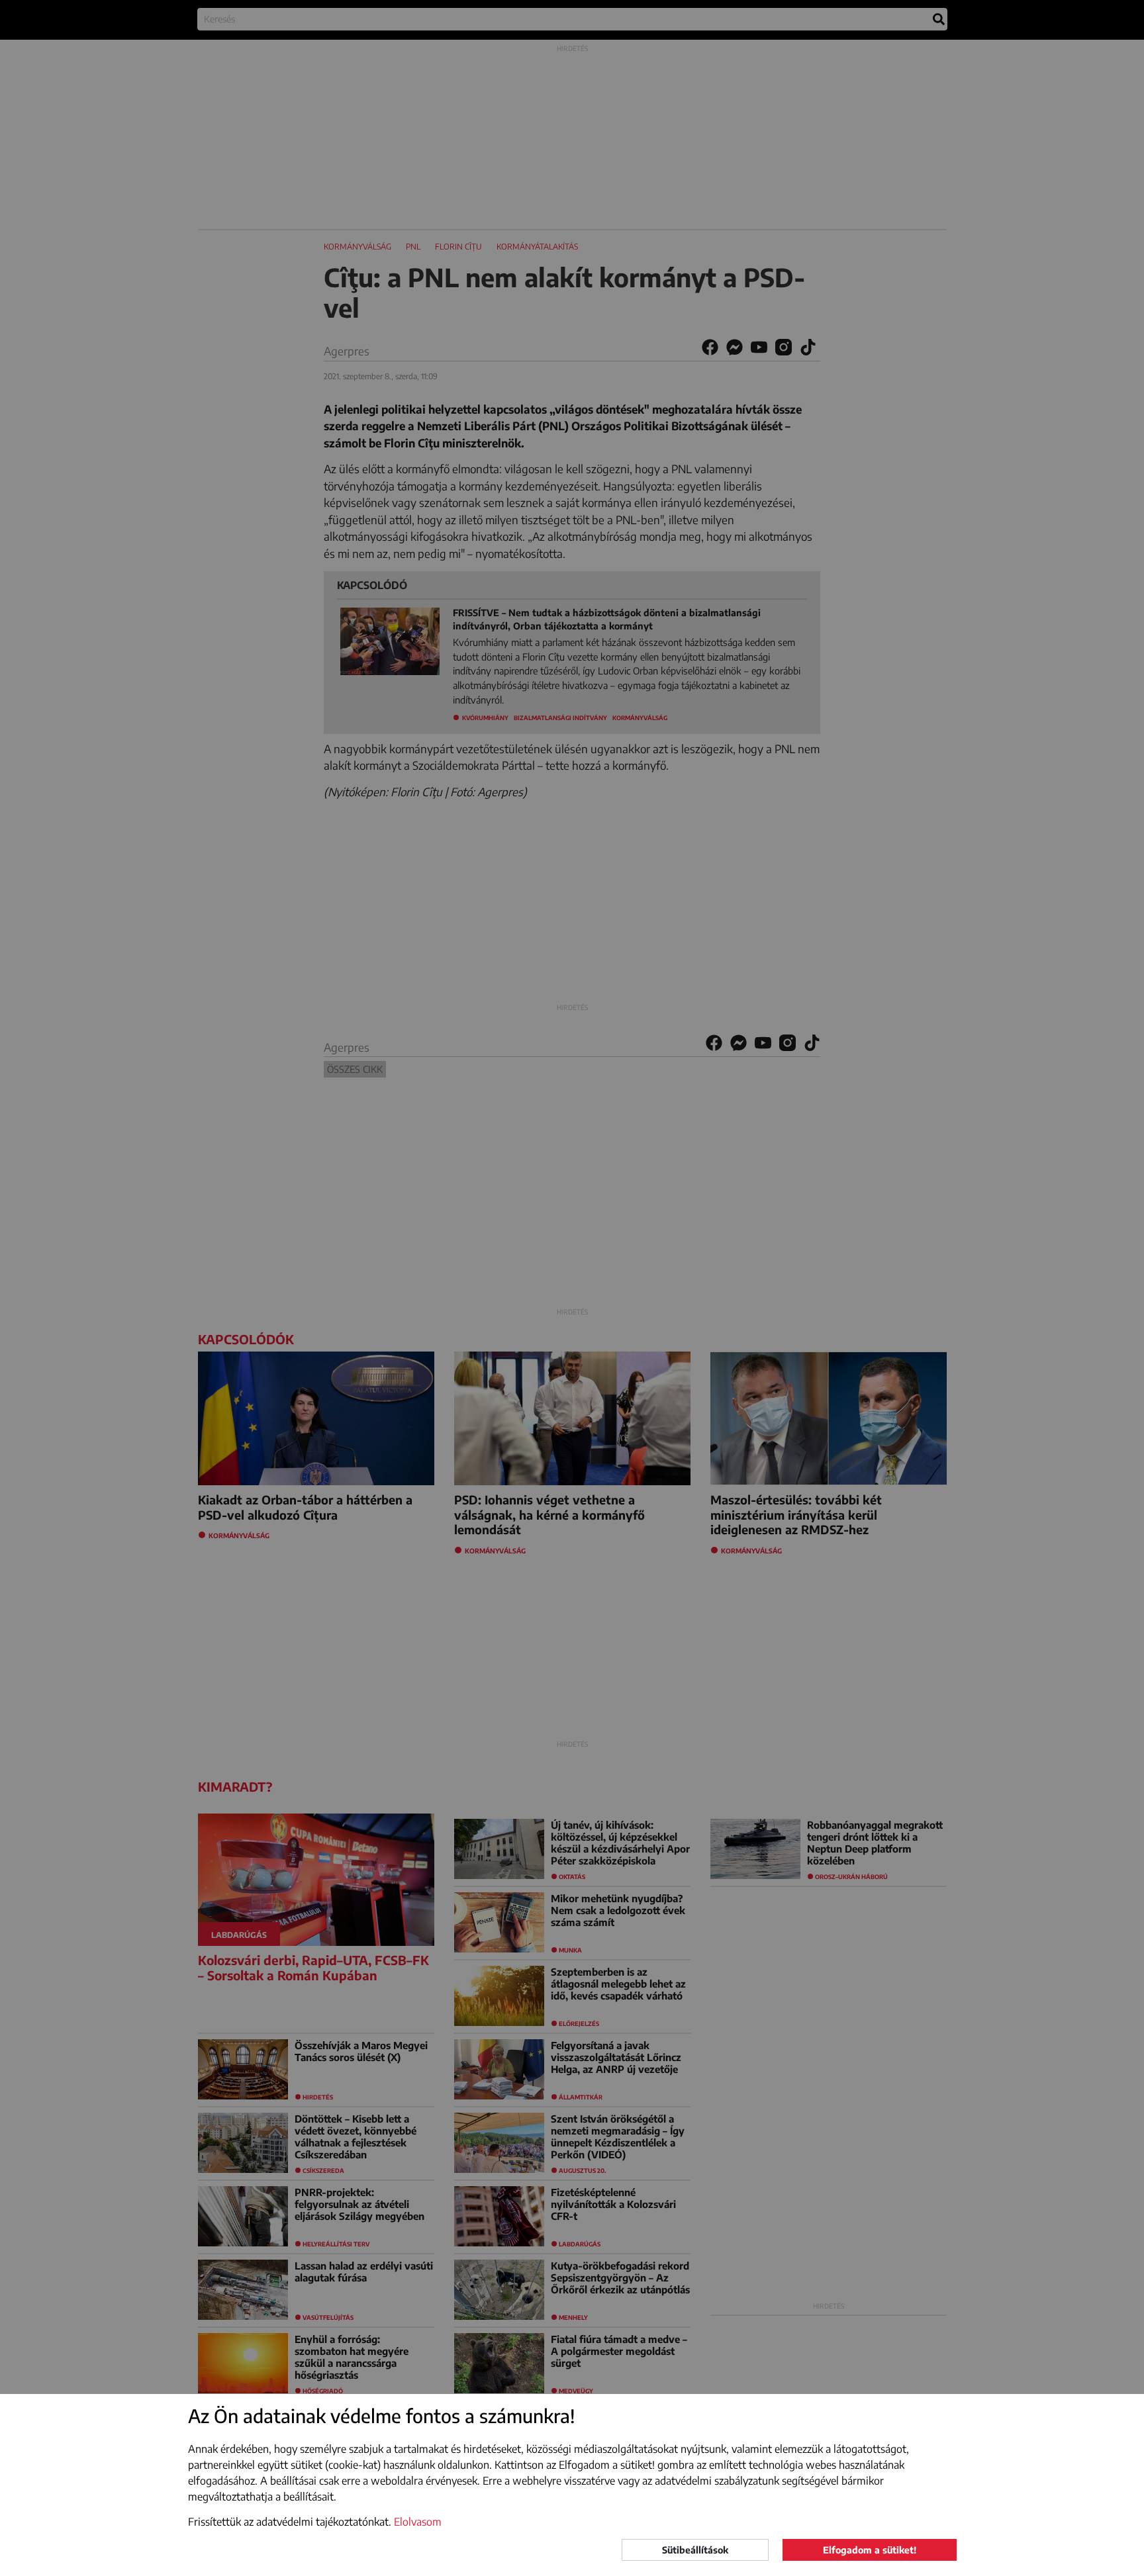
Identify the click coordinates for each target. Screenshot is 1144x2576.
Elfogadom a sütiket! (870, 2550)
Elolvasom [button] (418, 2522)
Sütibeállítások (695, 2550)
